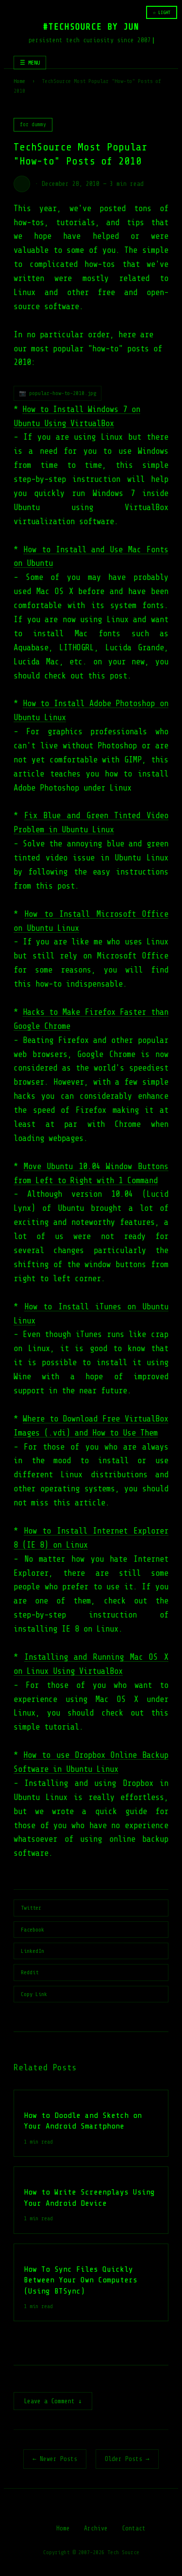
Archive (96, 2528)
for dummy (33, 124)
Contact (134, 2528)
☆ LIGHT (162, 12)
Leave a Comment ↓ (53, 2401)
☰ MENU (30, 63)
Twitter (31, 1908)
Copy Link (34, 1994)
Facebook (33, 1930)
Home (19, 81)
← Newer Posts (55, 2459)
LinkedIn (33, 1951)
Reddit (30, 1972)
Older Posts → (127, 2459)
